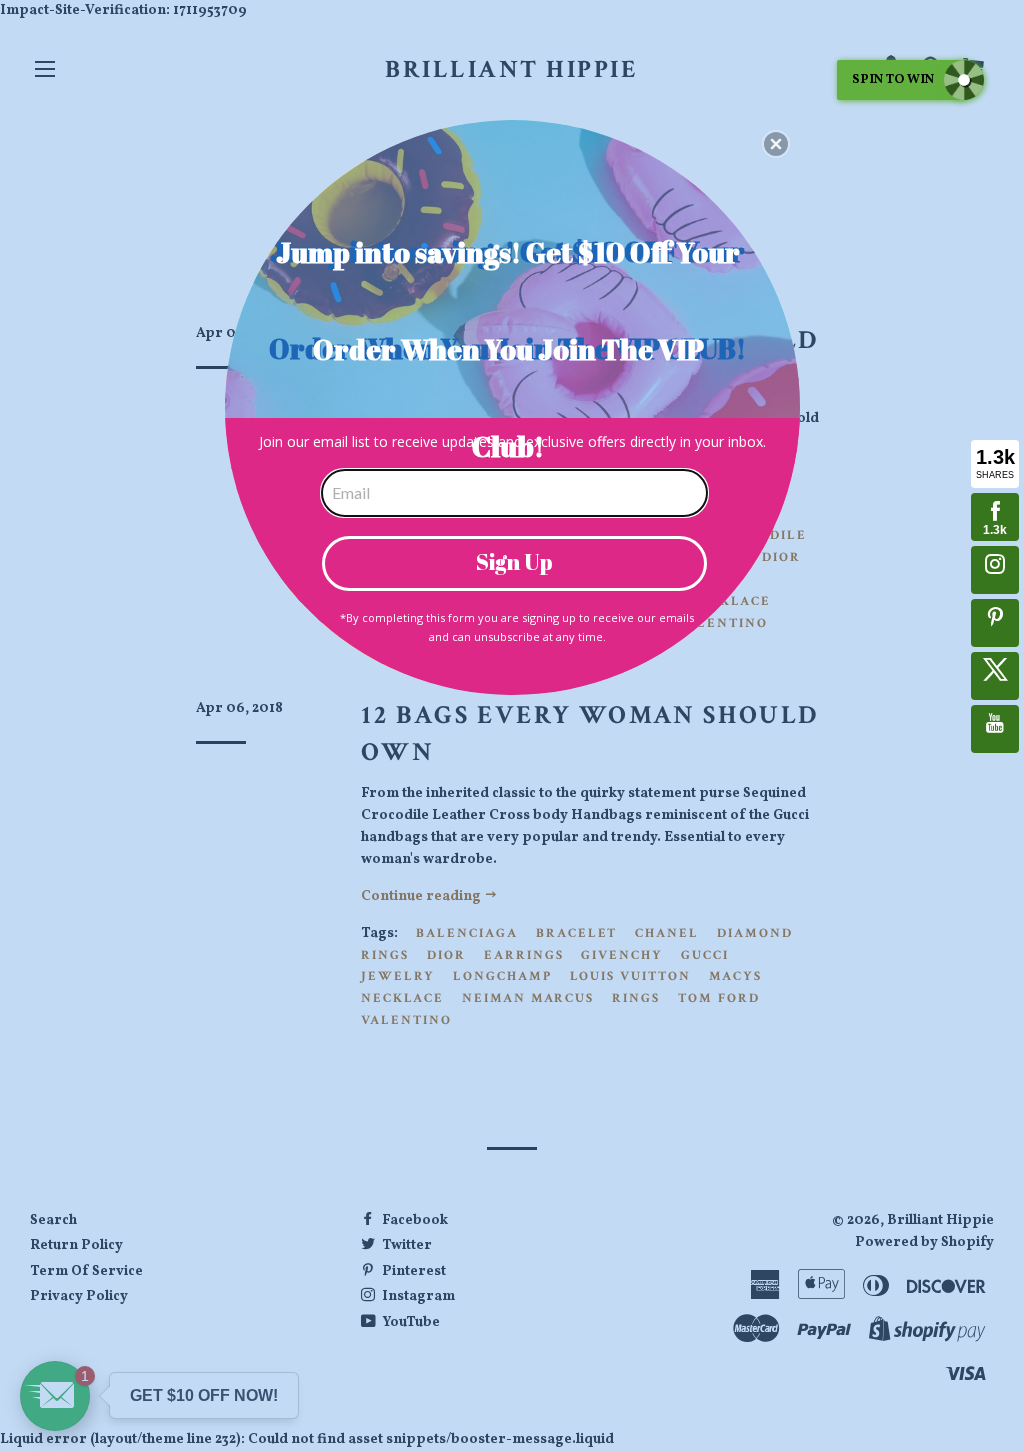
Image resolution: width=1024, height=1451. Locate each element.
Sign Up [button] (514, 561)
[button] (776, 144)
